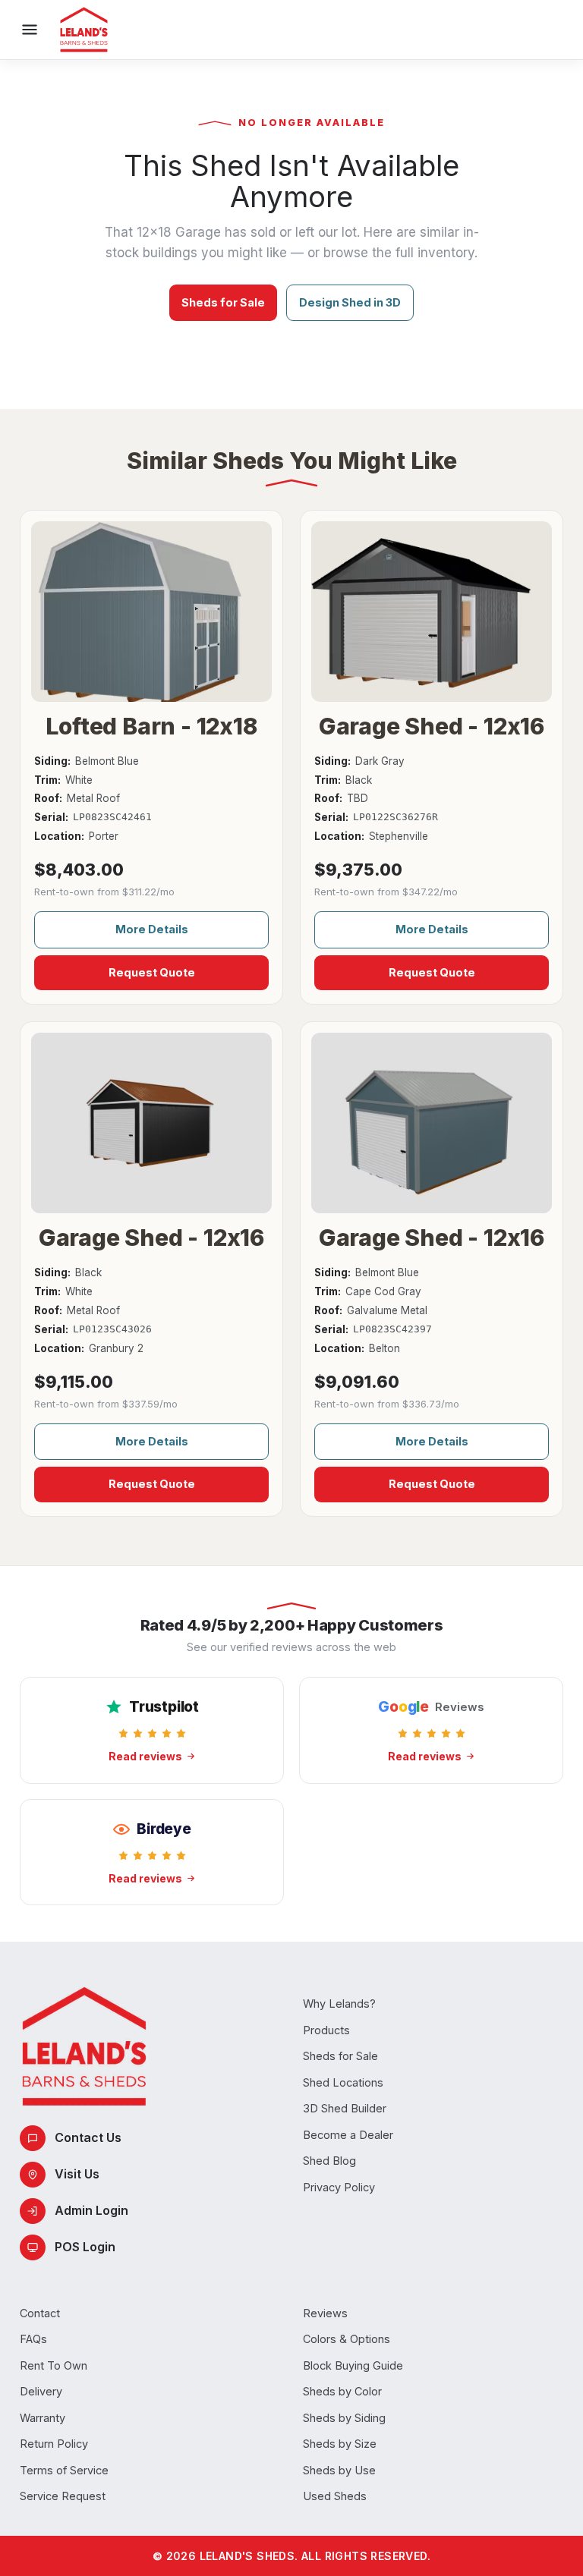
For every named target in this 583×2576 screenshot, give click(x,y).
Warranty (43, 2418)
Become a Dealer (348, 2135)
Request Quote (152, 972)
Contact (40, 2313)
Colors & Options (347, 2339)
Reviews (325, 2313)
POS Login (85, 2247)
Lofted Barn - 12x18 (151, 726)
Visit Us (77, 2174)
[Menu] (30, 30)
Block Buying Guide (353, 2365)
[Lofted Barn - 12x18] (151, 612)
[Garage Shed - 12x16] (432, 612)
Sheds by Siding (344, 2418)
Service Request (63, 2496)
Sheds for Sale (223, 302)
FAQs (33, 2339)
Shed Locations (343, 2082)
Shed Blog (329, 2161)
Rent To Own (54, 2365)
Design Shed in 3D (350, 302)
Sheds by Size (340, 2444)
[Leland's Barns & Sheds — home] (84, 30)
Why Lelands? (339, 2004)
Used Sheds (335, 2496)
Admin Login (91, 2210)
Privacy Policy (339, 2187)
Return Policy (54, 2444)
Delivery (41, 2391)
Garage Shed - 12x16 (432, 726)
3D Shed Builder (345, 2108)
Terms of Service (64, 2470)
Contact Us (88, 2137)
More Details (152, 929)
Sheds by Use (339, 2470)
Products (326, 2030)
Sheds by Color (342, 2391)
